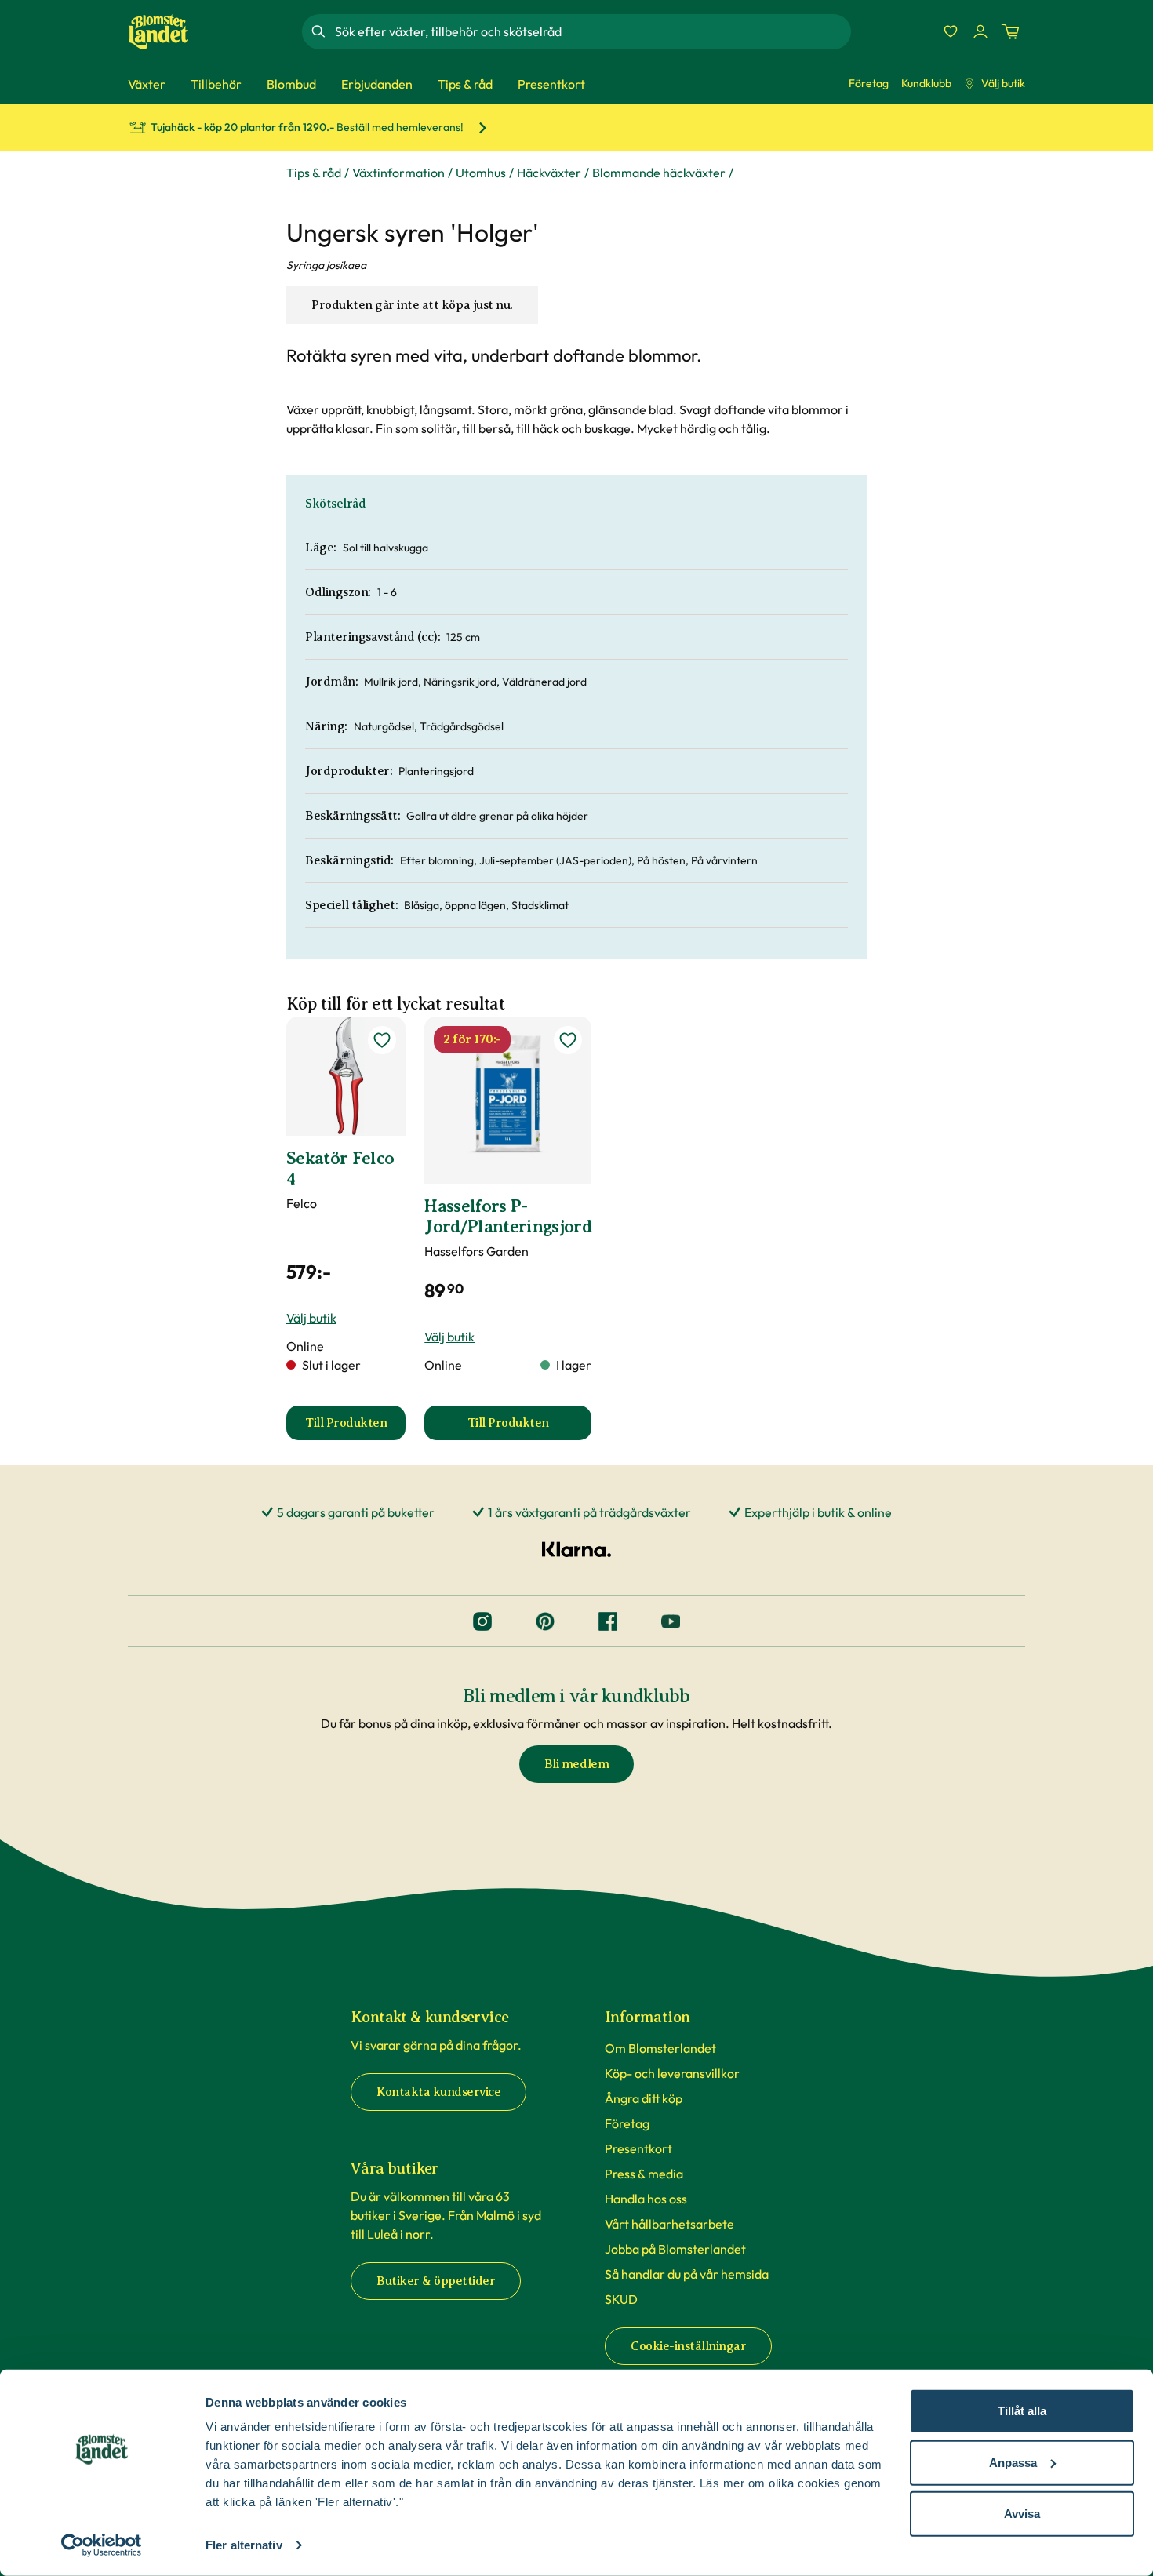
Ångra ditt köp (644, 2098)
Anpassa (1013, 2462)
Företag (869, 83)
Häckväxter (549, 173)
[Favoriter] (951, 31)
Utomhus (481, 173)
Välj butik (1003, 83)
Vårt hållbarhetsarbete (669, 2224)
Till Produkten (355, 1428)
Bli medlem (576, 1764)
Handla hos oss (646, 2199)
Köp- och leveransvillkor (672, 2073)
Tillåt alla (1022, 2411)
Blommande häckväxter (659, 173)
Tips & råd (314, 173)
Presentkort (638, 2148)
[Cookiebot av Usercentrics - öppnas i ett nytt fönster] (102, 2545)
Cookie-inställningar (688, 2346)
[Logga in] (980, 31)
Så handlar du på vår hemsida (687, 2274)
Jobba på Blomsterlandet (675, 2249)
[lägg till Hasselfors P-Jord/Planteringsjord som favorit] (568, 1040)
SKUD (621, 2299)
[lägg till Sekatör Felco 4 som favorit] (382, 1040)
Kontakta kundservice (438, 2092)
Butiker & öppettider (436, 2281)
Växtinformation (398, 173)
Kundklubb (926, 83)
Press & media (644, 2174)
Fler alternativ (244, 2545)
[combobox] (591, 31)
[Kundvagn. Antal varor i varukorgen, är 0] (1010, 31)
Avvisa (1022, 2514)
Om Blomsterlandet (660, 2048)
